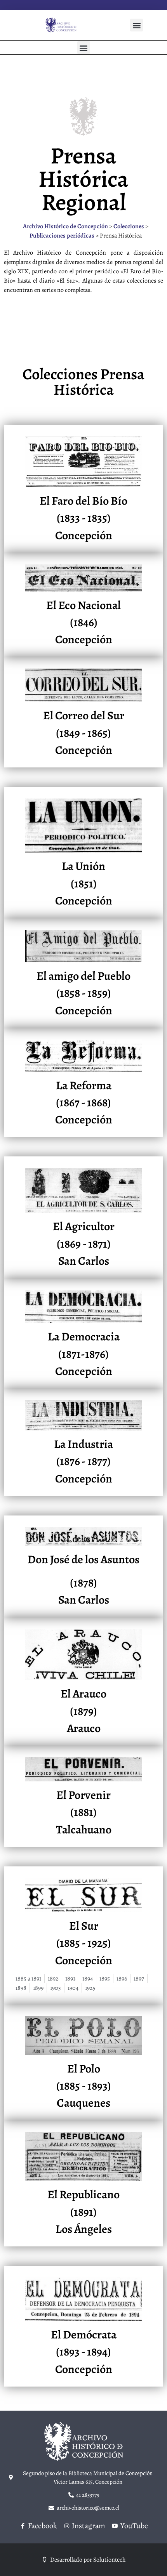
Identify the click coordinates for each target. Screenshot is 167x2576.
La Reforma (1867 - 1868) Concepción (84, 1103)
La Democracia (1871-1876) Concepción (84, 1354)
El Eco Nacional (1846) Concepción (83, 622)
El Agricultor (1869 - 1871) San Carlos (84, 1244)
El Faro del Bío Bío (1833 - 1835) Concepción (83, 518)
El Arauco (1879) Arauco (83, 1711)
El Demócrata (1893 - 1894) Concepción (84, 2352)
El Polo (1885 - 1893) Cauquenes (84, 2086)
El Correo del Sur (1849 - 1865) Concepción (84, 733)
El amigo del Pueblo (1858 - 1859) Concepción (83, 993)
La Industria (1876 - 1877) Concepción (83, 1461)
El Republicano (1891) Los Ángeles (83, 2212)
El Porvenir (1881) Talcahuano (84, 1812)
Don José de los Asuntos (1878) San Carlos (83, 1580)
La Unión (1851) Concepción (84, 883)
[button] (137, 25)
